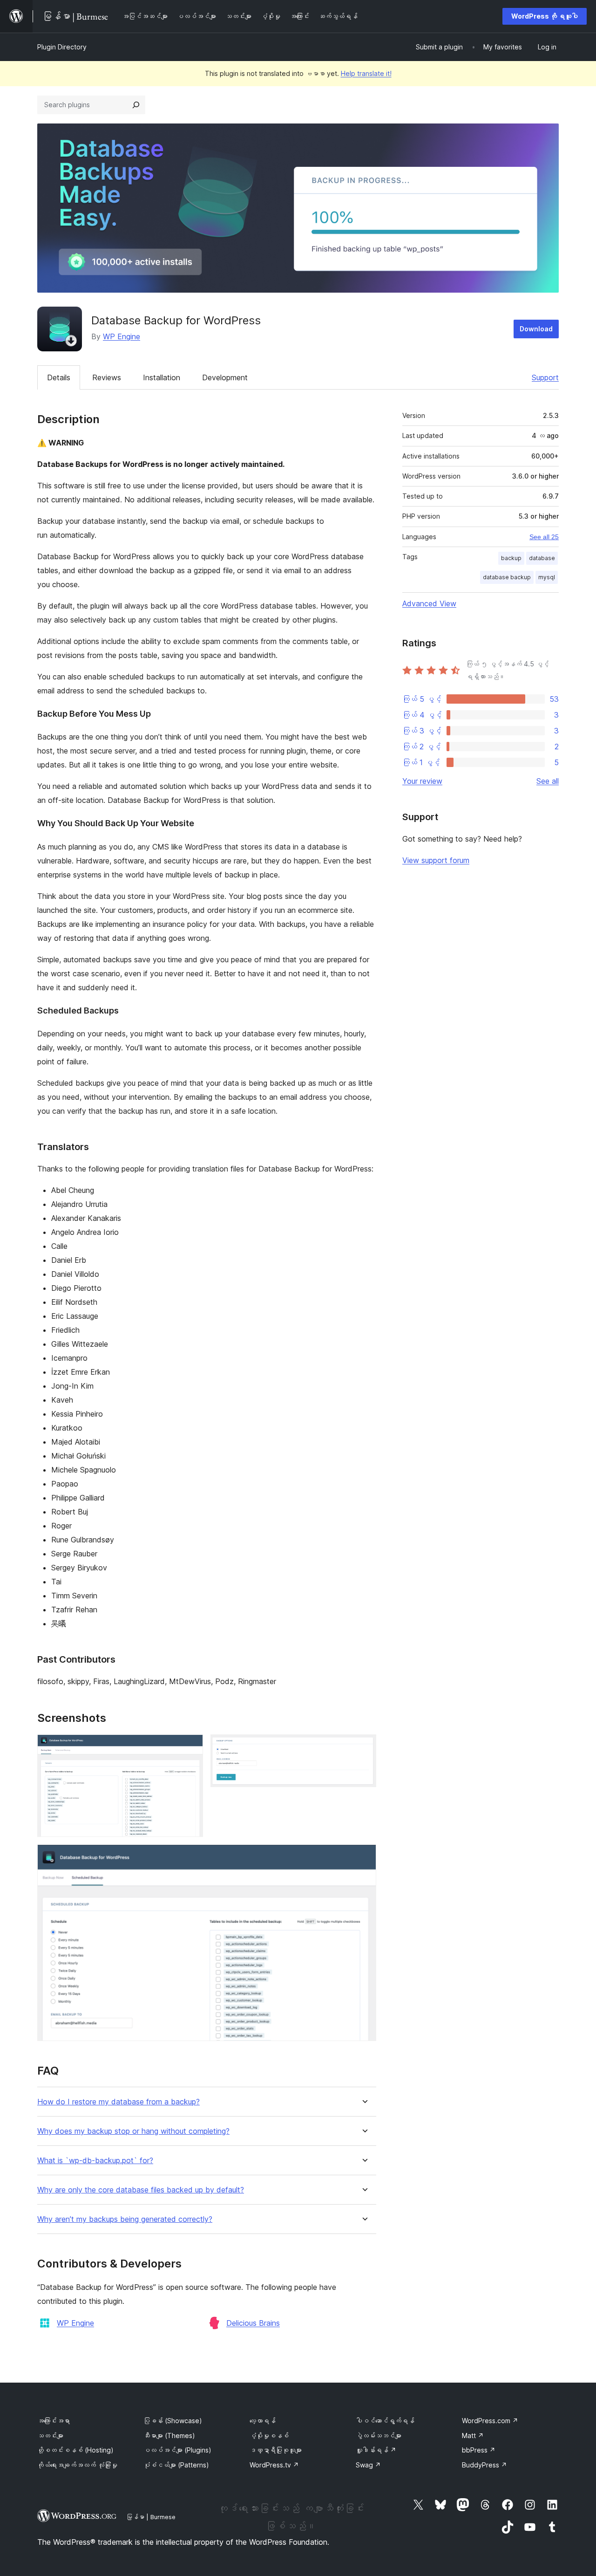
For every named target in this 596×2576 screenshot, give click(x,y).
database (542, 558)
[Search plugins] (136, 105)
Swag (368, 2465)
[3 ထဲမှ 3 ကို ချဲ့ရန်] (364, 1857)
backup (511, 558)
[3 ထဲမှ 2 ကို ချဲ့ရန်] (364, 1747)
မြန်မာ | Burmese (151, 2517)
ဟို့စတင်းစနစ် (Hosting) (75, 2450)
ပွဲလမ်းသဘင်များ (379, 2436)
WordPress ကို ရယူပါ (545, 16)
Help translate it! (366, 73)
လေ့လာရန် (263, 2421)
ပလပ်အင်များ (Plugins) (177, 2450)
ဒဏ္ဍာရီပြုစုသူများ (276, 2450)
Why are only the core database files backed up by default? (141, 2190)
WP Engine (122, 336)
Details (59, 377)
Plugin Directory (62, 47)
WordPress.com (490, 2421)
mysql (547, 577)
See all (548, 781)
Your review (422, 781)
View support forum (436, 860)
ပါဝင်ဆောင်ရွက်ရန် (385, 2421)
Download (536, 329)
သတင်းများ (50, 2436)
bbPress (479, 2450)
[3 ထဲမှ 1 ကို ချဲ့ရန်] (190, 1747)
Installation (162, 377)
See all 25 (544, 537)
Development (225, 377)
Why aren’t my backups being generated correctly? (125, 2219)
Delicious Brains (253, 2323)
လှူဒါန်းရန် (376, 2450)
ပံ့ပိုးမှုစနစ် (269, 2436)
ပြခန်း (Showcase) (173, 2421)
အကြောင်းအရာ (54, 2421)
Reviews (107, 377)
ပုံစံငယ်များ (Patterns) (176, 2465)
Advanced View (429, 603)
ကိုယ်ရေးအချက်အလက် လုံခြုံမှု (77, 2465)
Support (545, 377)
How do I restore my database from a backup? (119, 2102)
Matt (473, 2436)
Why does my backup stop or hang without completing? (133, 2131)
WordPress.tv (274, 2465)
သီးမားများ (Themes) (169, 2436)
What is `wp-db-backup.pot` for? (95, 2161)
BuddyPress (484, 2465)
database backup (507, 577)
